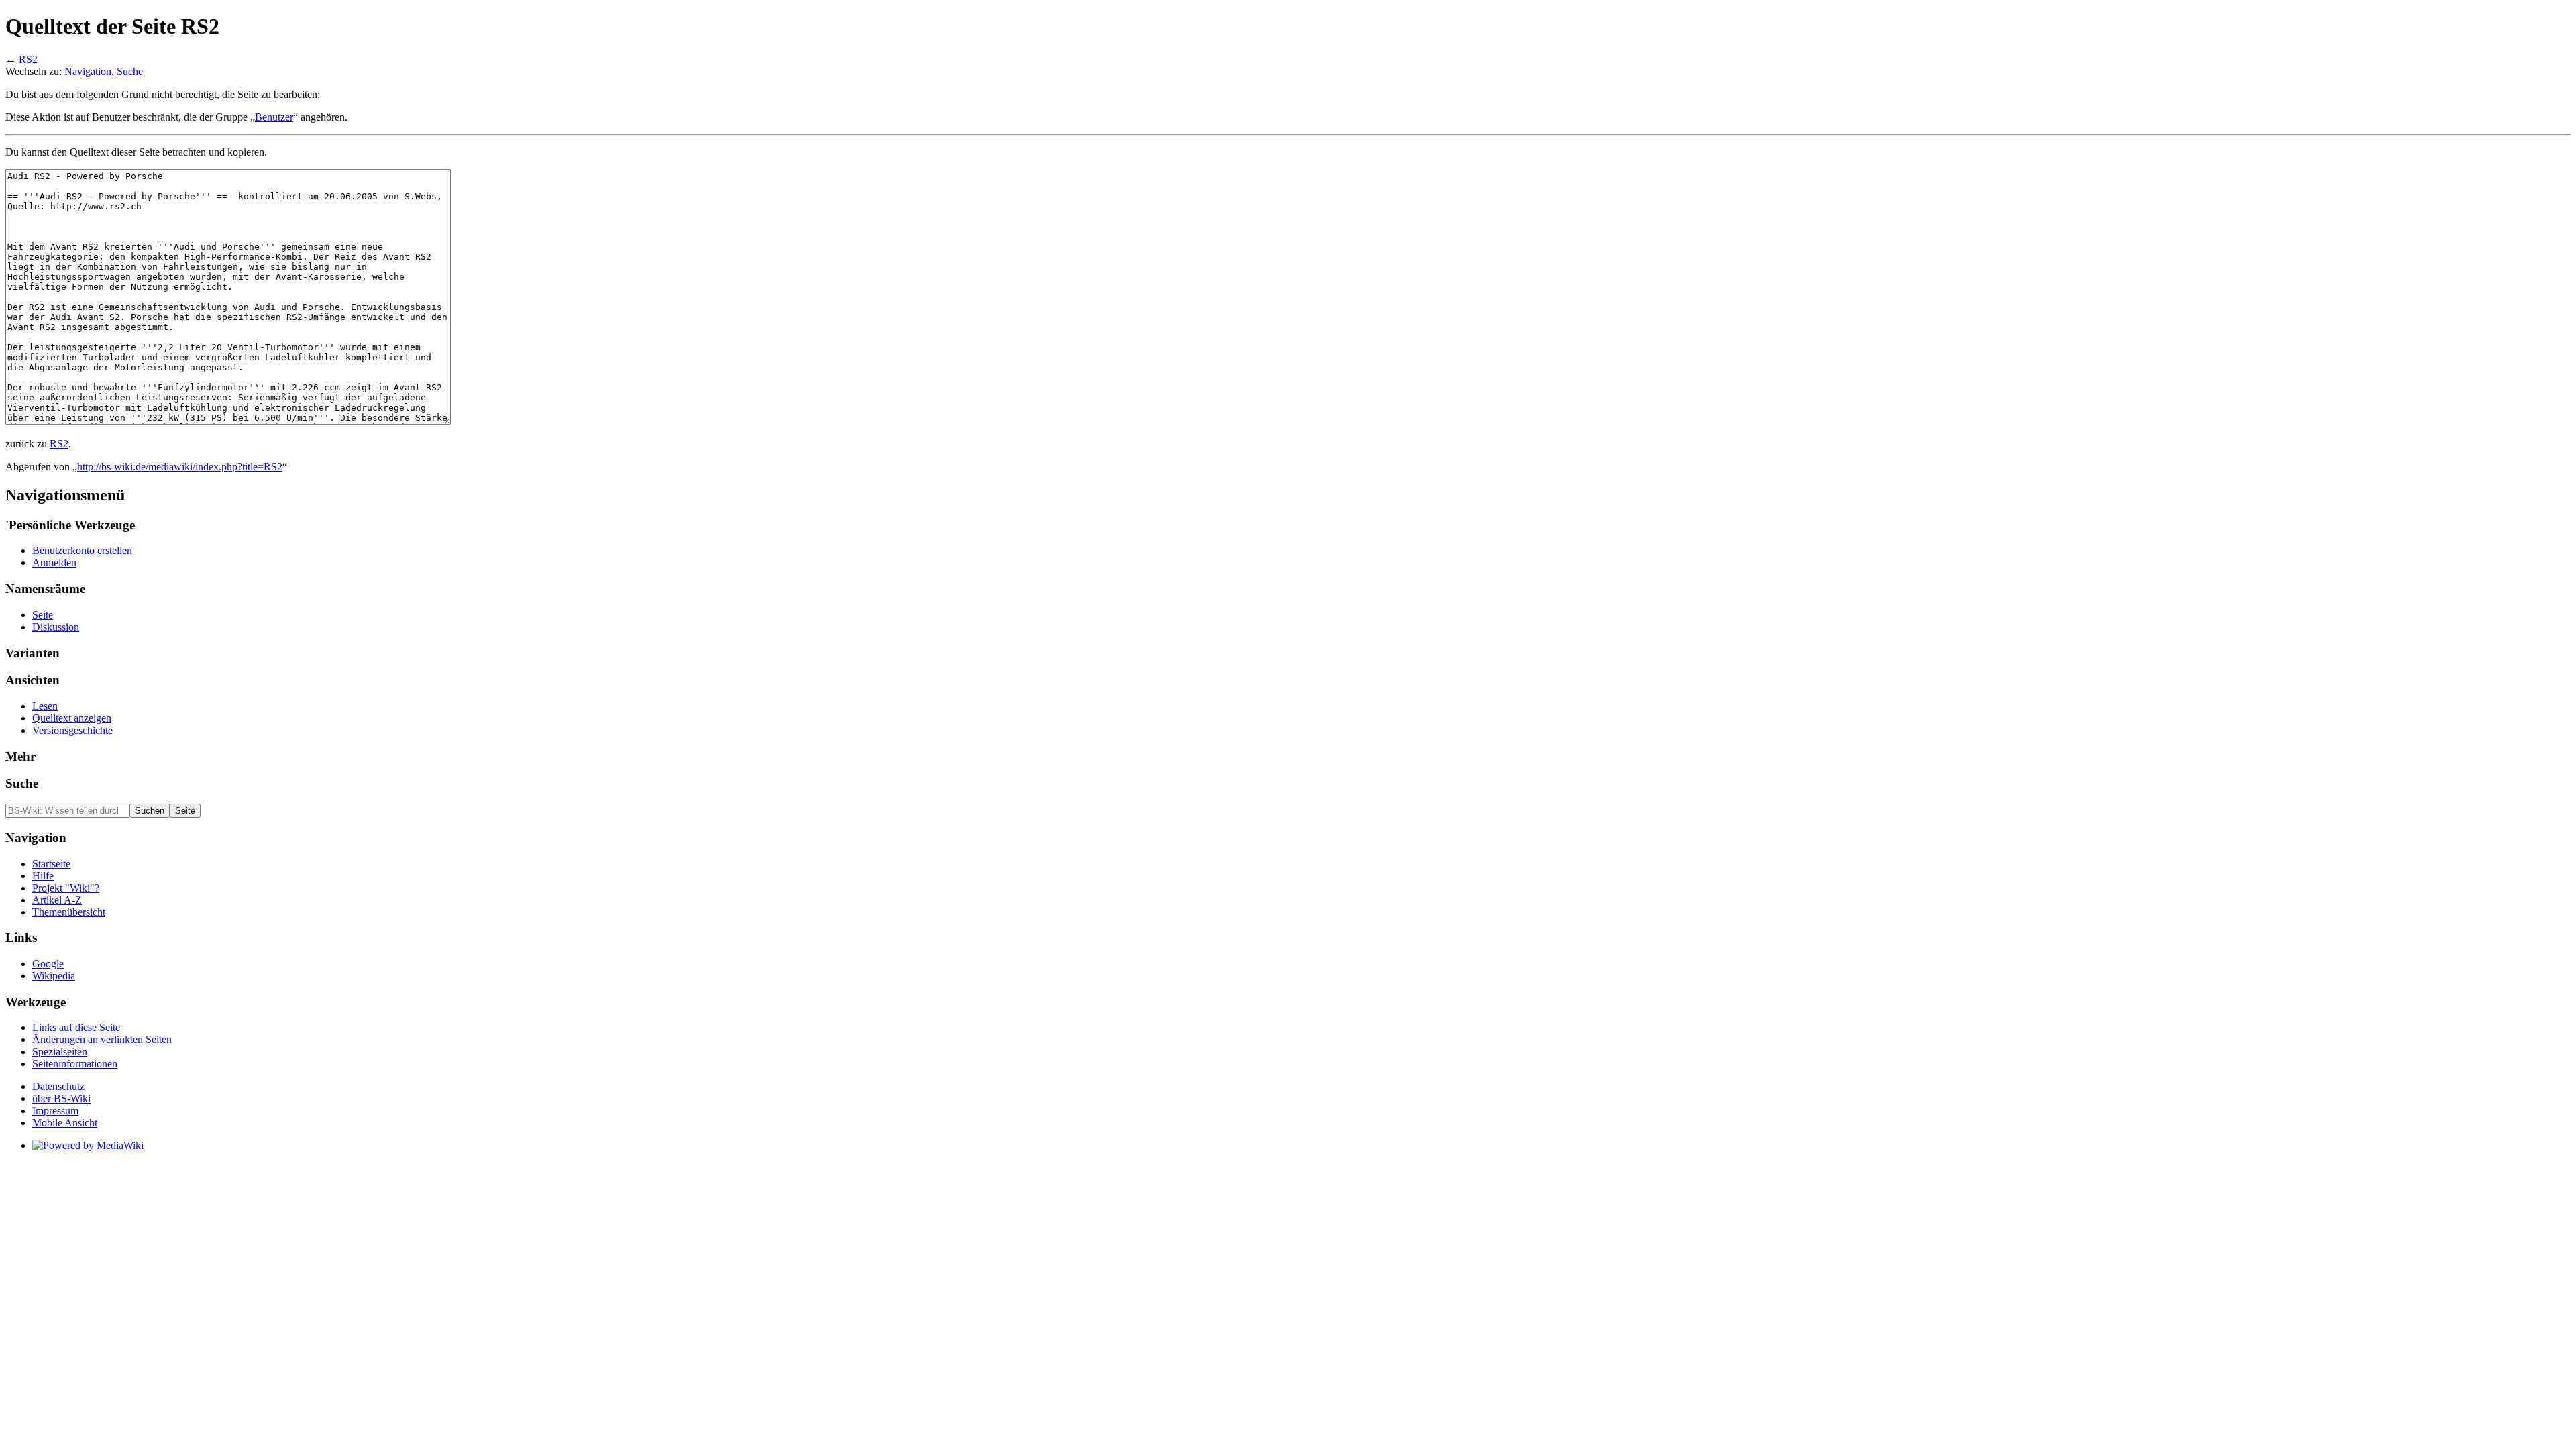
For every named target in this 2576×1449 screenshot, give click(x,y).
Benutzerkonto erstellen (82, 550)
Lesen (45, 706)
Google (48, 964)
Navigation (88, 71)
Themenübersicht (69, 912)
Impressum (55, 1111)
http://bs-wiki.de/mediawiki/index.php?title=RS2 (180, 467)
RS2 (28, 59)
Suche (130, 71)
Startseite (51, 864)
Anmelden (54, 562)
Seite (43, 615)
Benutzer (274, 117)
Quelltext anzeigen (72, 718)
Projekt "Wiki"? (66, 888)
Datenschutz (58, 1086)
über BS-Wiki (61, 1098)
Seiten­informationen (75, 1064)
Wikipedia (54, 976)
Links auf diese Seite (76, 1027)
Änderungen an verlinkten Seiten (102, 1039)
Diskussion (56, 627)
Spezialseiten (60, 1052)
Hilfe (43, 876)
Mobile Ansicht (65, 1123)
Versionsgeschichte (72, 730)
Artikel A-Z (57, 900)
